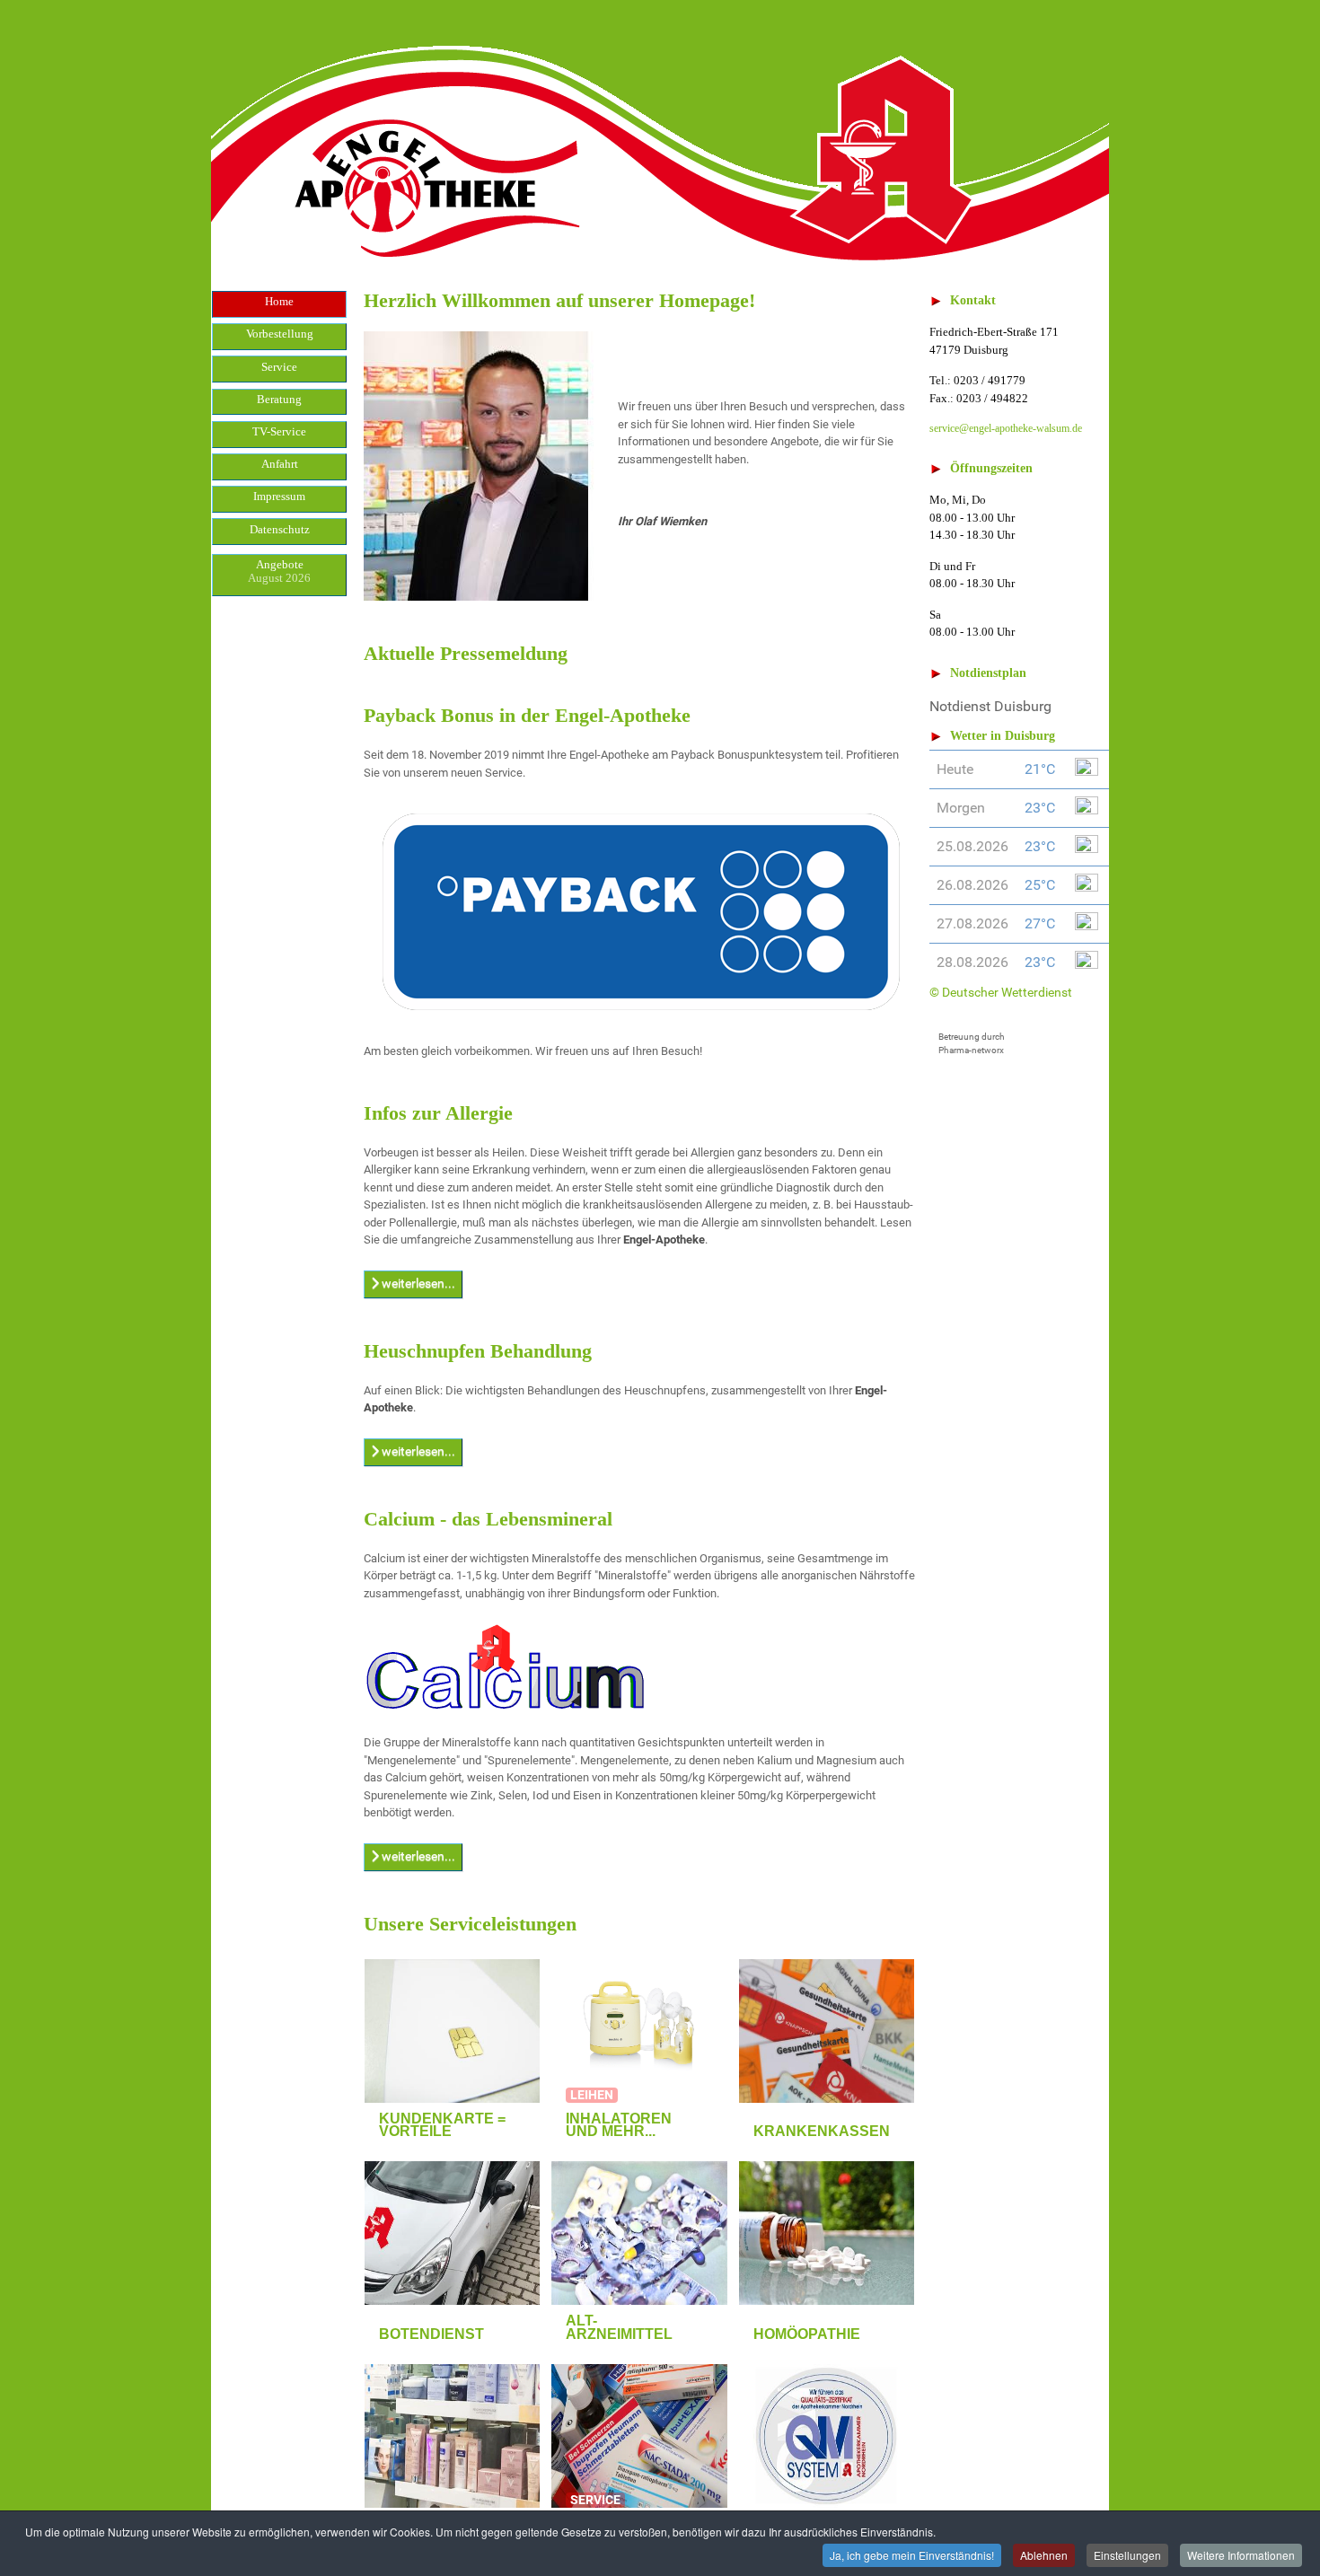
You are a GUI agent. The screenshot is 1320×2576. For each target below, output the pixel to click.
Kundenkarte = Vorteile (442, 2125)
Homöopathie (807, 2334)
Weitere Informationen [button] (1241, 2555)
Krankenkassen (822, 2131)
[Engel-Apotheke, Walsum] (660, 133)
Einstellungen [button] (1127, 2555)
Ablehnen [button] (1044, 2555)
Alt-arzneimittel (619, 2327)
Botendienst (431, 2334)
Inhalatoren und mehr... (619, 2125)
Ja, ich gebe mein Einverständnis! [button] (912, 2555)
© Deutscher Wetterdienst (1001, 992)
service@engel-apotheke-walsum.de (1006, 428)
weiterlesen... (417, 1283)
